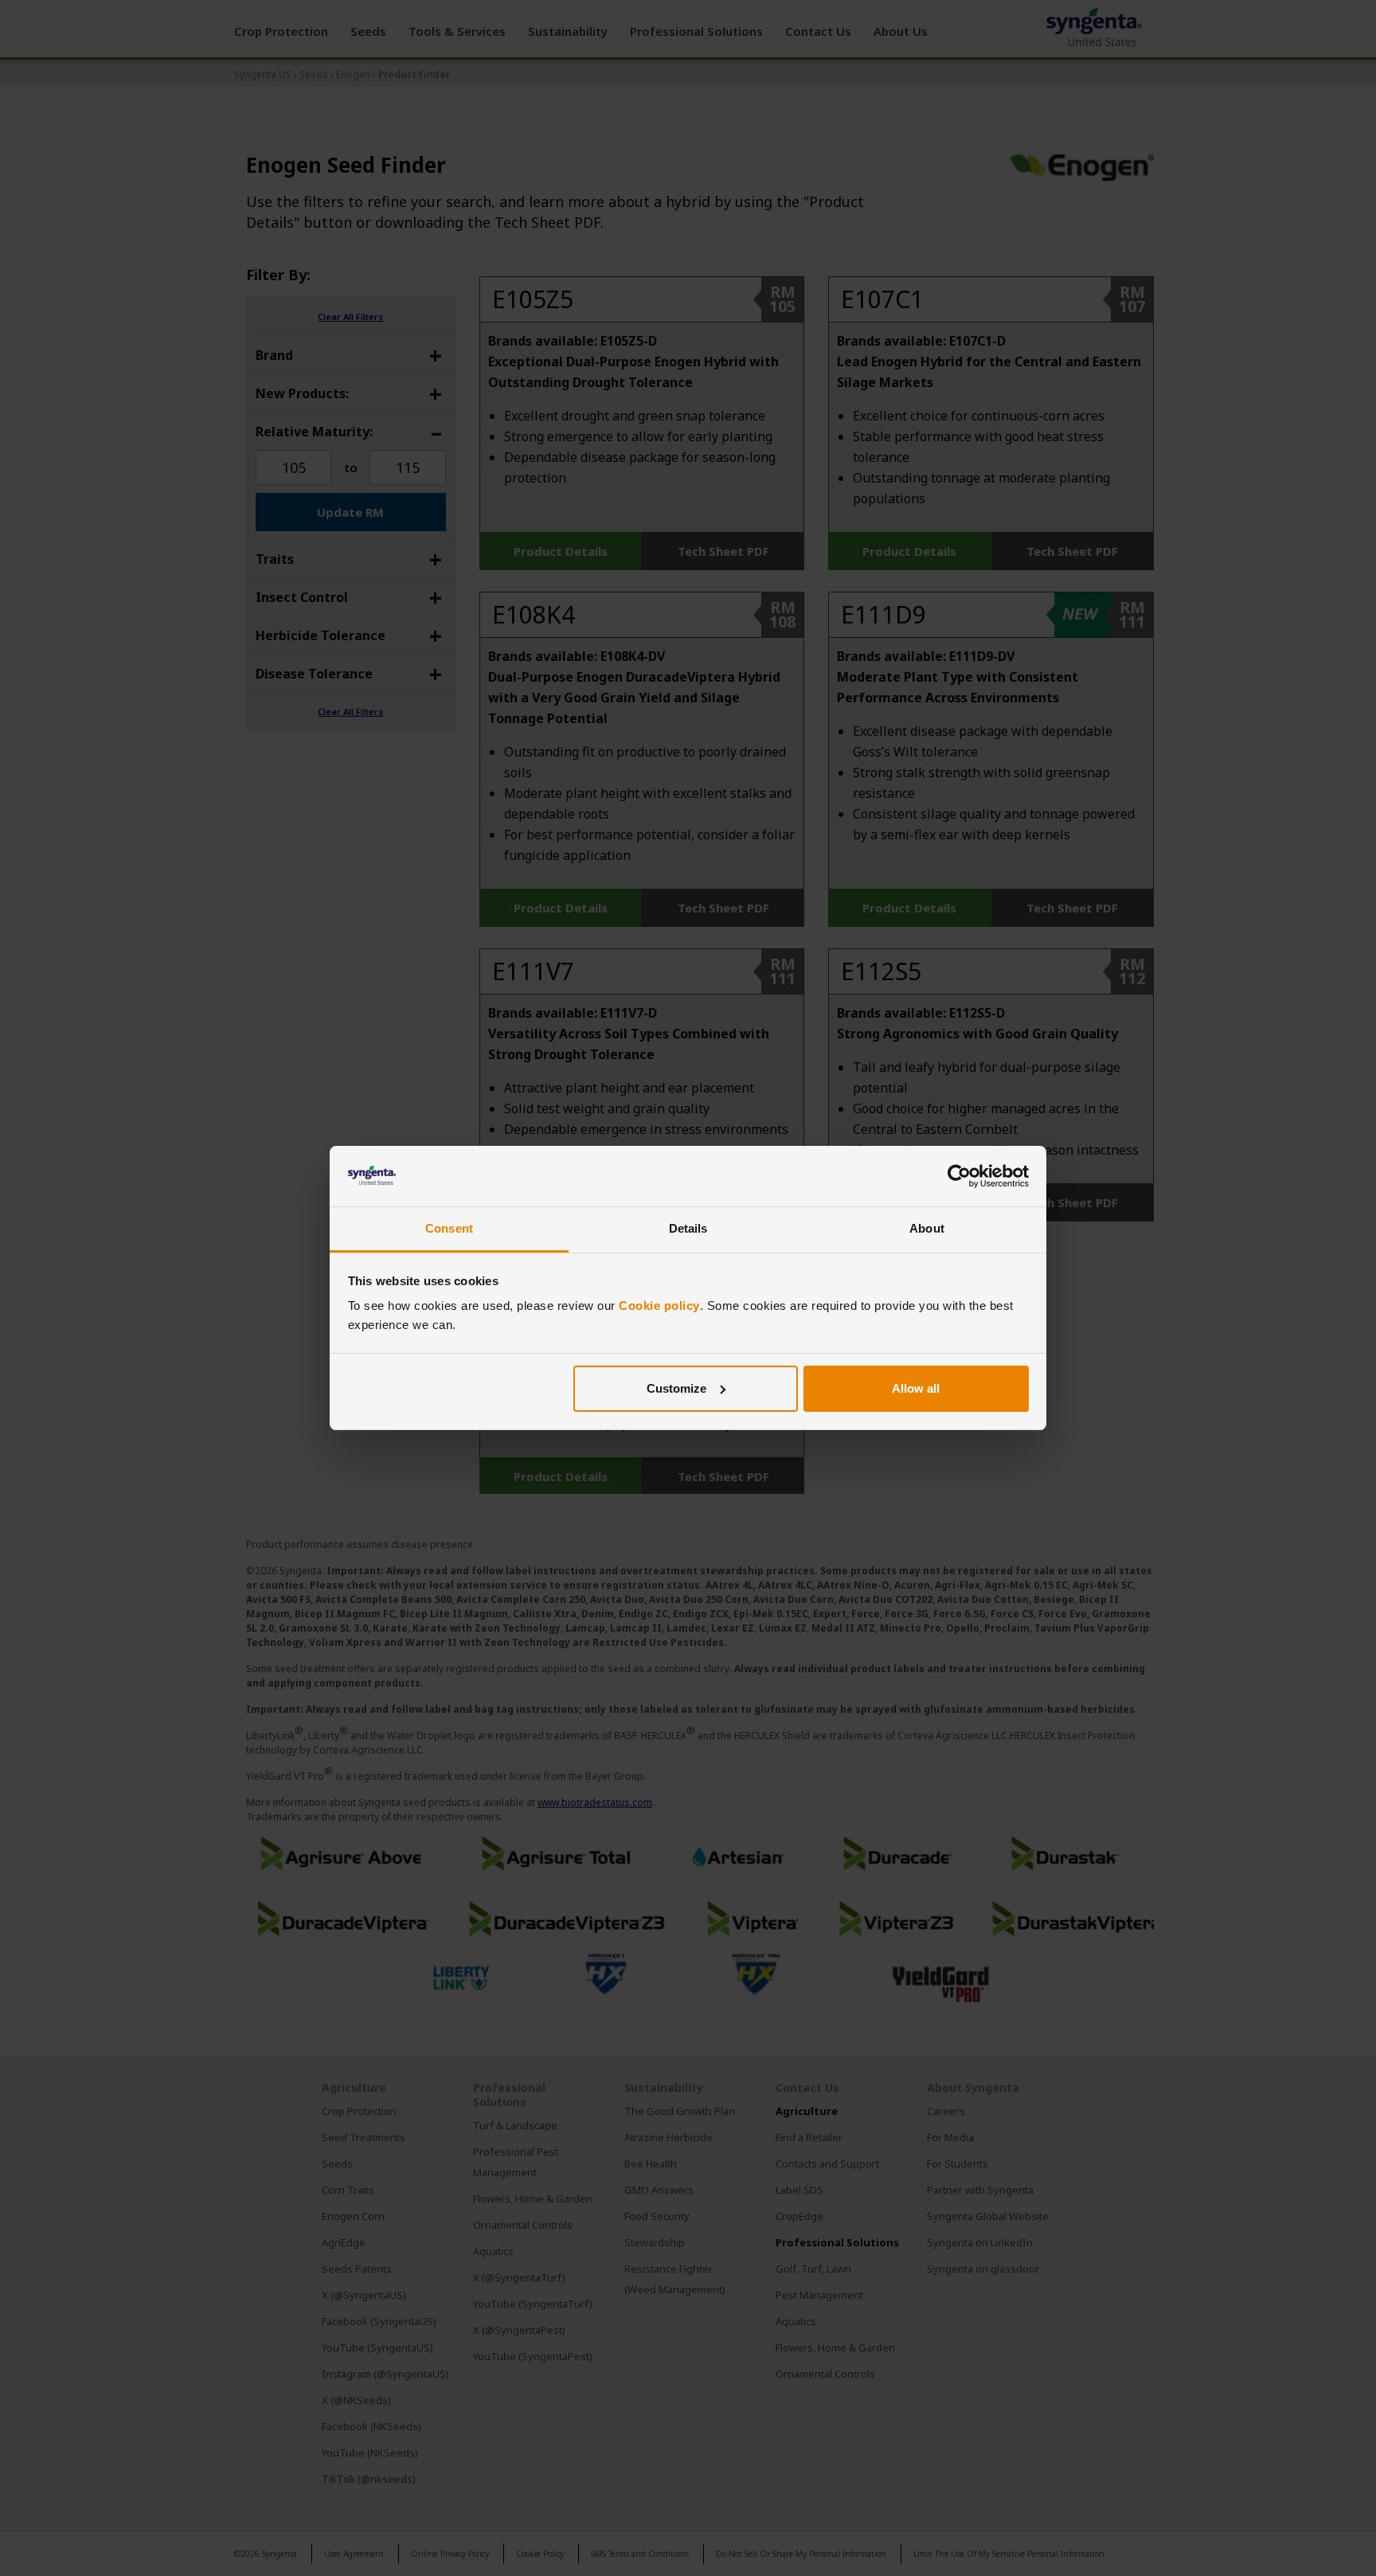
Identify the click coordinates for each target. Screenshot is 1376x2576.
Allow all (916, 1388)
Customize (676, 1388)
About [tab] (927, 1228)
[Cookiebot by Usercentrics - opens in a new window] (959, 1176)
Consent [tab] (449, 1228)
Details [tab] (688, 1228)
